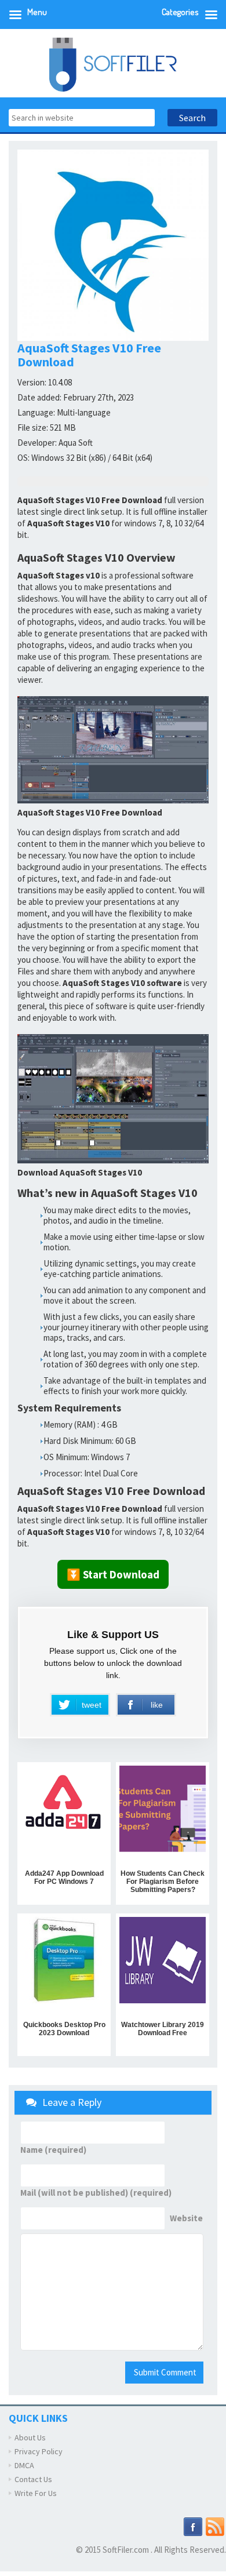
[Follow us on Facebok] (193, 2526)
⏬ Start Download (113, 1574)
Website (186, 2218)
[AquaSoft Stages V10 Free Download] (113, 750)
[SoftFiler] (113, 63)
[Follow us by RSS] (215, 2526)
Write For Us (36, 2493)
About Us (30, 2437)
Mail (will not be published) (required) (96, 2193)
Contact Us (33, 2479)
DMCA (24, 2465)
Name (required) (53, 2150)
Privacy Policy (39, 2451)
